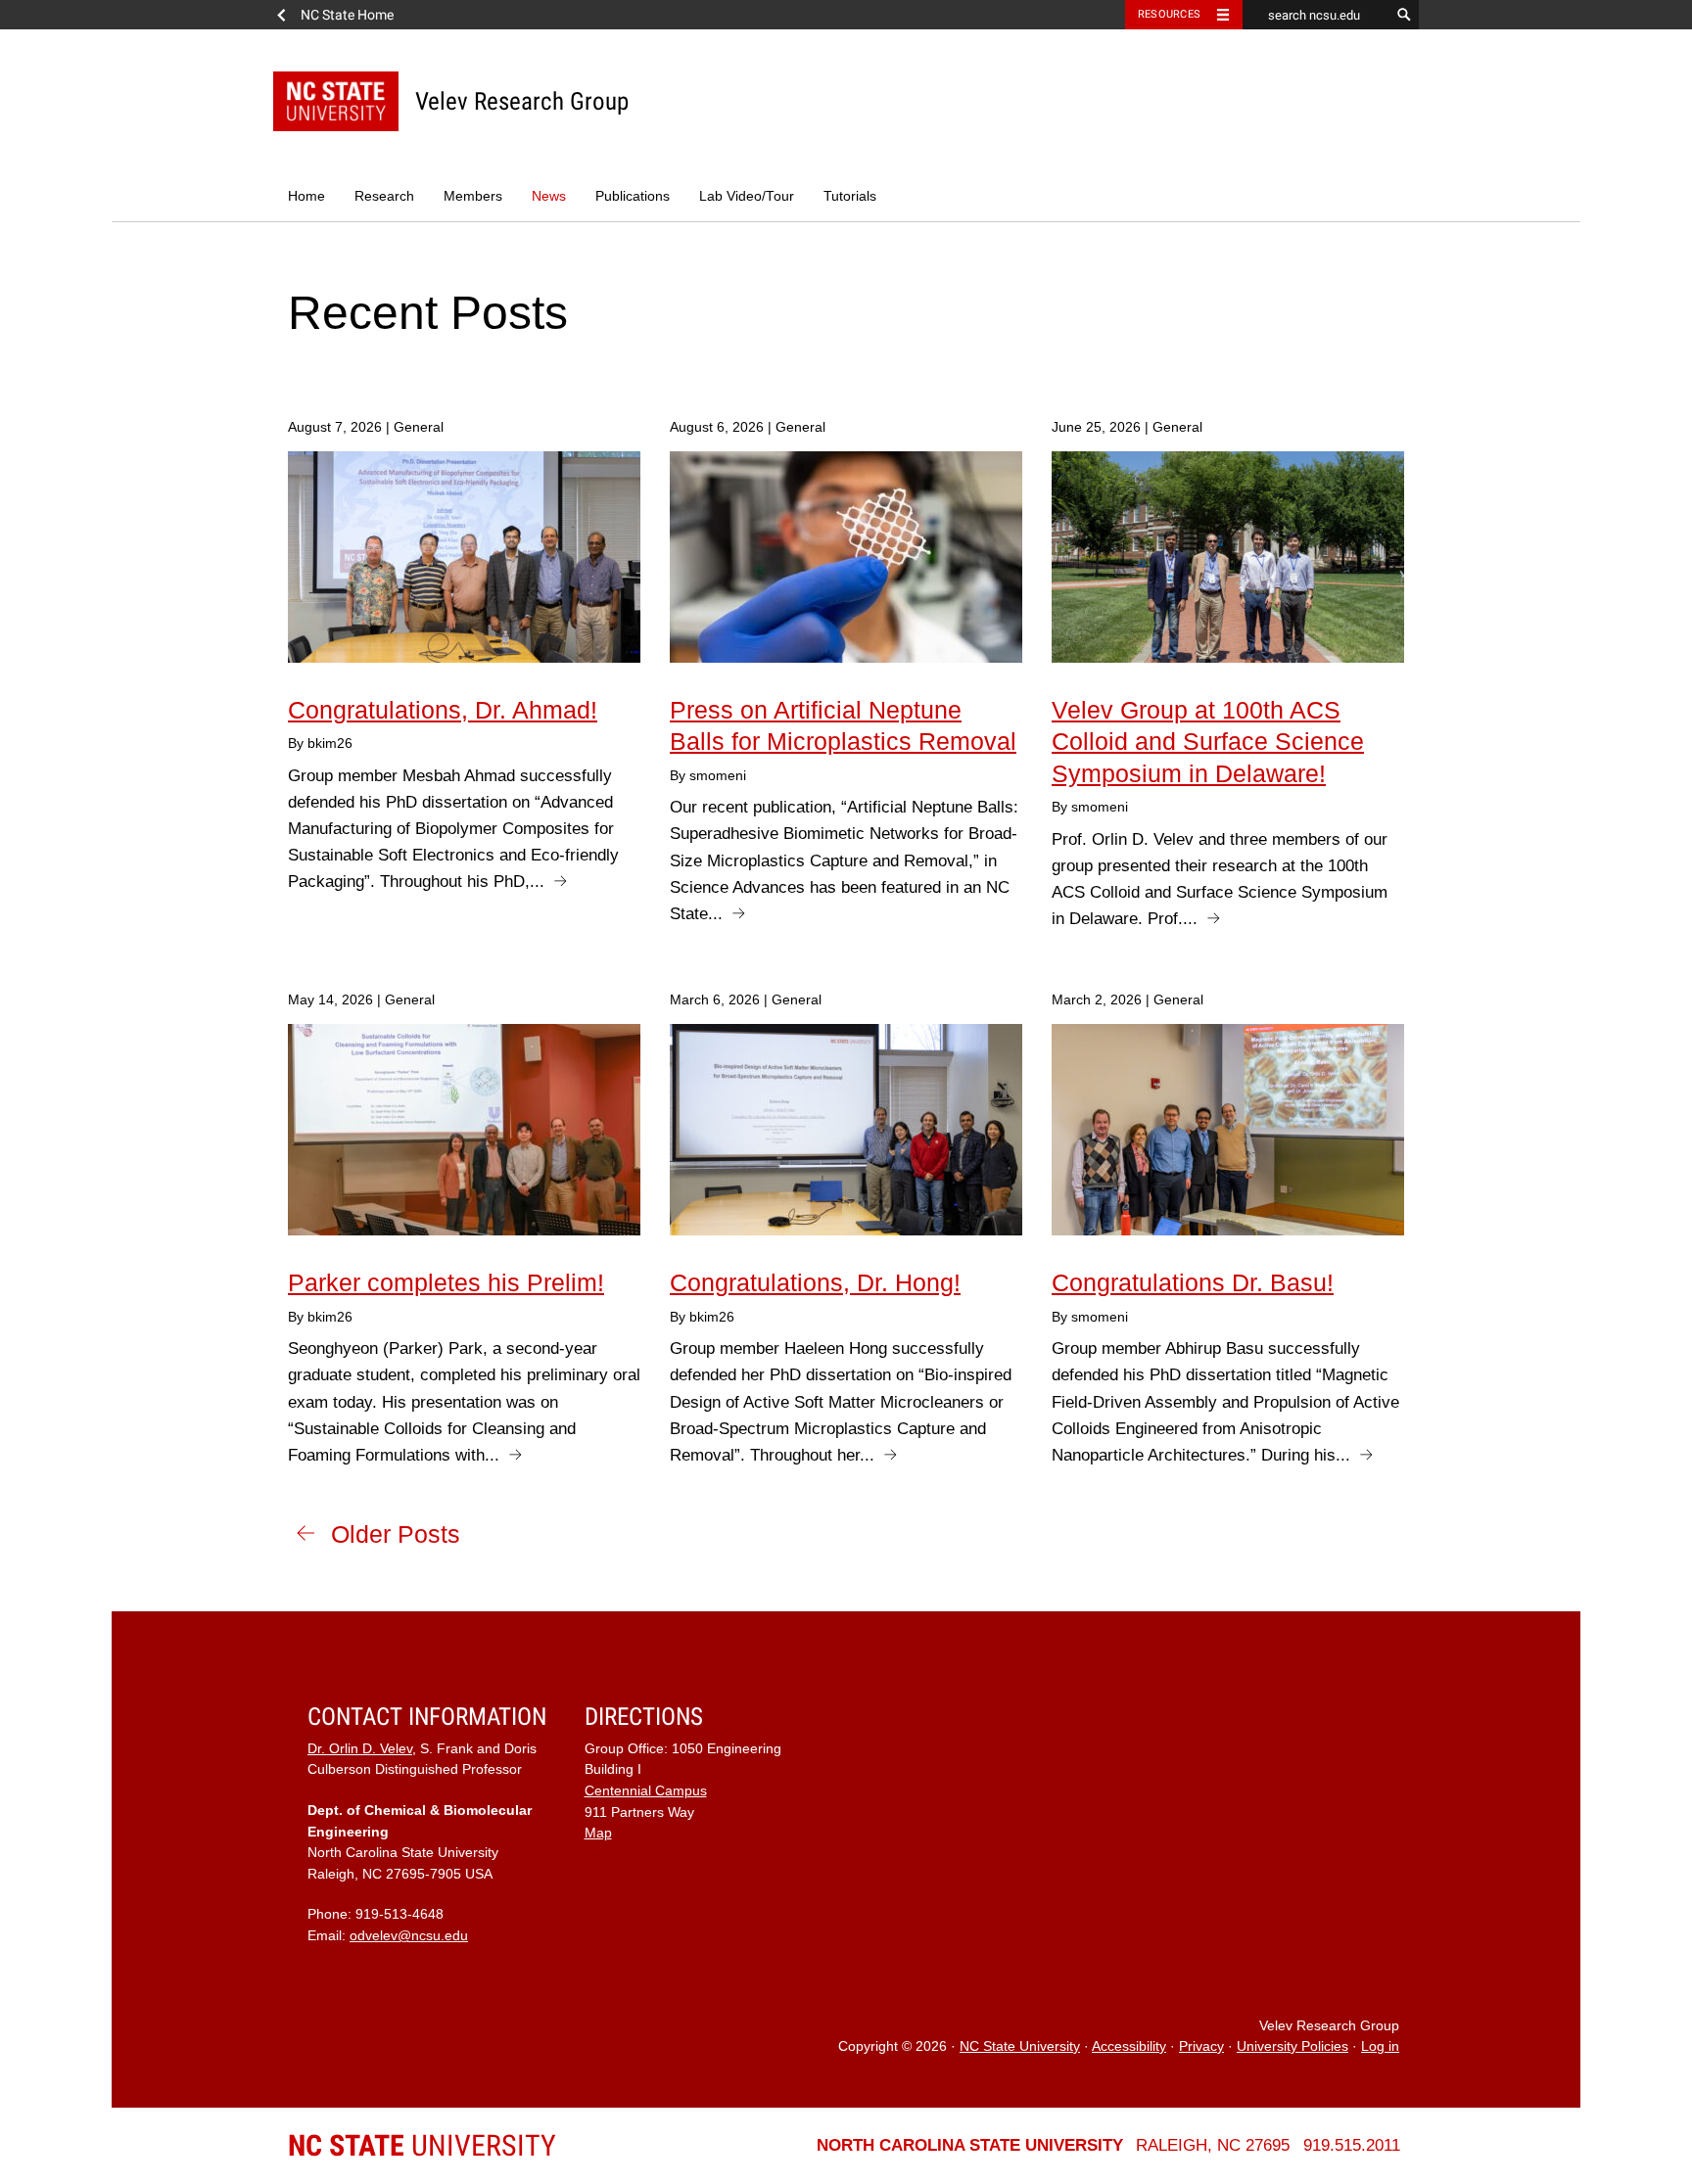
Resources (1169, 14)
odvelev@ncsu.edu (409, 1936)
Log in (1380, 2046)
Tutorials (850, 196)
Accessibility (1129, 2046)
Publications (633, 196)
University (422, 2145)
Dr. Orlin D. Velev (360, 1749)
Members (473, 196)
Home (306, 196)
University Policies (1292, 2046)
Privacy (1201, 2046)
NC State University (1020, 2046)
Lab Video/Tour (747, 196)
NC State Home (347, 15)
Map (598, 1833)
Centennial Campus (646, 1791)
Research (384, 196)
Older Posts (396, 1534)
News (549, 196)
